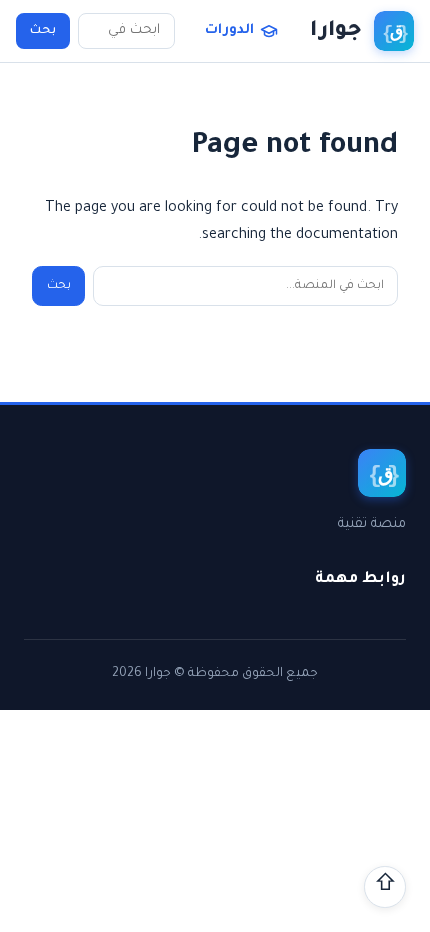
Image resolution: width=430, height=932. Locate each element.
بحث (43, 31)
